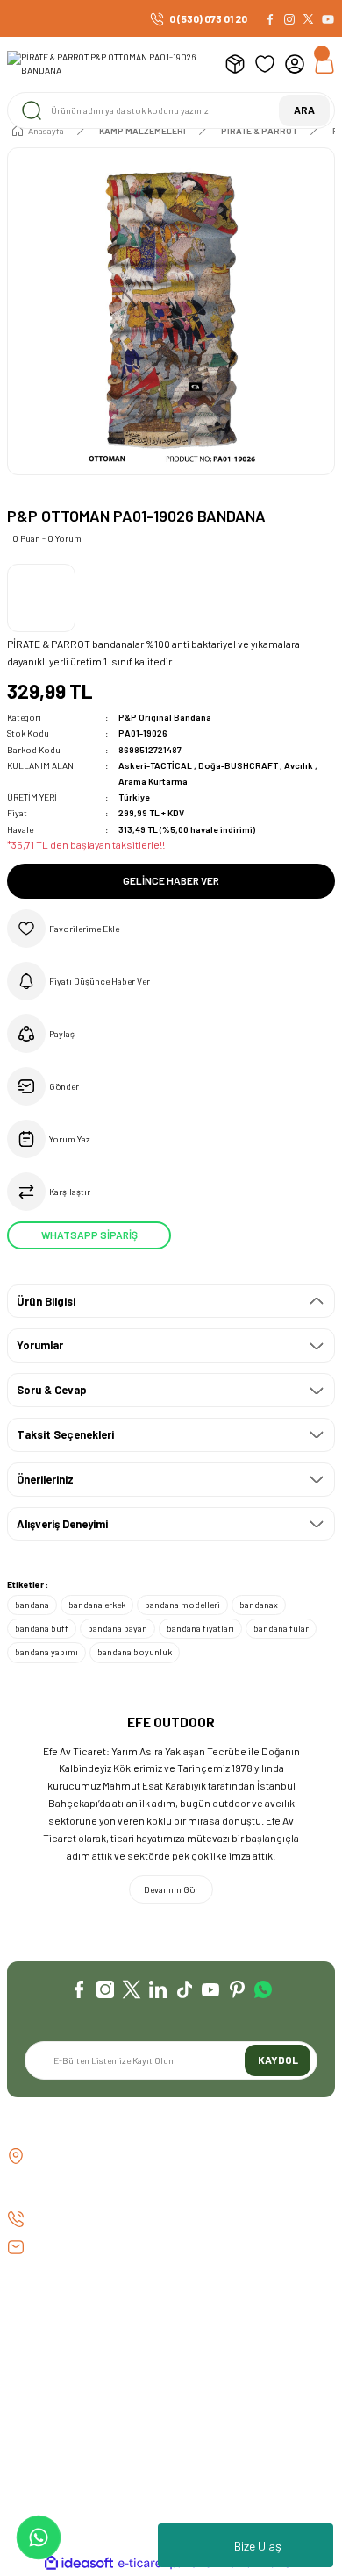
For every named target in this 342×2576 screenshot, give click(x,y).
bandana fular (281, 1628)
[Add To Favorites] (171, 929)
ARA (304, 110)
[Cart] (324, 64)
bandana (32, 1605)
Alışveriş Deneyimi (62, 1524)
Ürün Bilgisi (46, 1301)
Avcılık (299, 765)
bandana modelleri (182, 1605)
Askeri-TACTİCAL (156, 765)
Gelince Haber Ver (171, 880)
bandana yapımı (46, 1652)
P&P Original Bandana (165, 717)
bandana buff (42, 1628)
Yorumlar (40, 1345)
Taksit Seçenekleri (65, 1434)
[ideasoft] (79, 2564)
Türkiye (134, 797)
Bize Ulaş (258, 2546)
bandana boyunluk (135, 1652)
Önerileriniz (45, 1479)
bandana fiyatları (200, 1628)
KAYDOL (278, 2060)
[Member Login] (295, 64)
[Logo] (109, 64)
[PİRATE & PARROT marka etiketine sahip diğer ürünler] (41, 598)
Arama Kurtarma (153, 781)
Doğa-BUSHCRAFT (239, 765)
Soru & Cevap (52, 1390)
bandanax (259, 1605)
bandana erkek (97, 1605)
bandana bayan (118, 1628)
